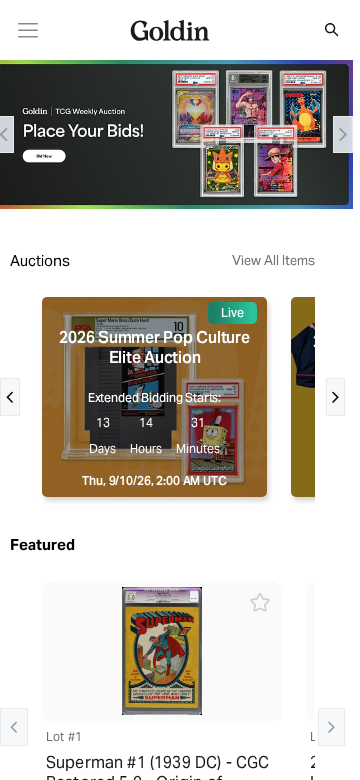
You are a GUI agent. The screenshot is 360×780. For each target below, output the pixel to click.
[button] (321, 30)
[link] (28, 30)
